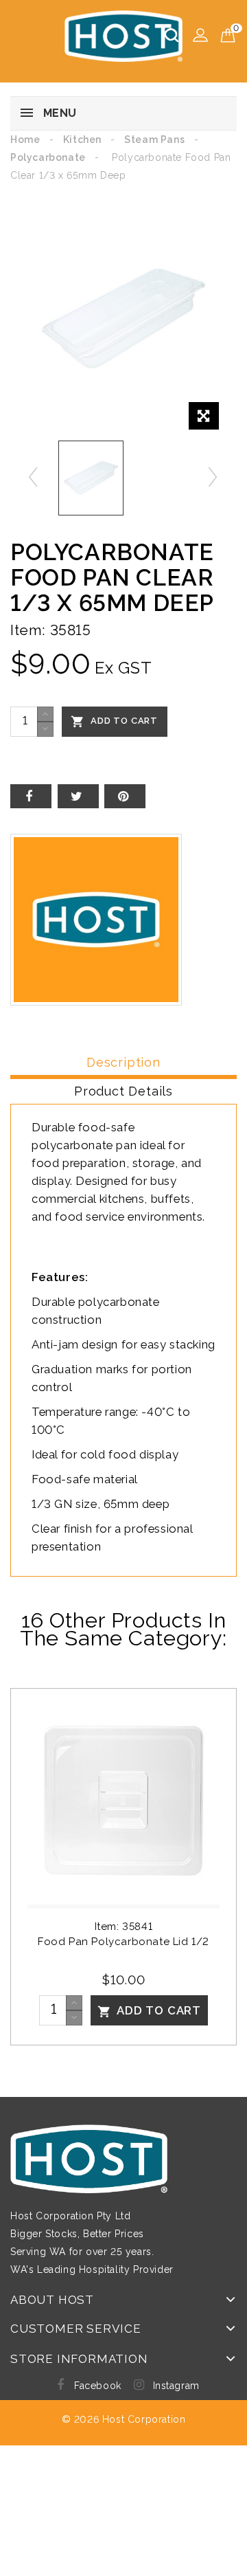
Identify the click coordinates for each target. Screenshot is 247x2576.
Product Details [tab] (123, 1091)
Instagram (176, 2386)
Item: (28, 630)
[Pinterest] (125, 796)
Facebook (98, 2386)
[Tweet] (78, 796)
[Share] (31, 796)
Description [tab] (123, 1062)
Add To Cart (114, 722)
